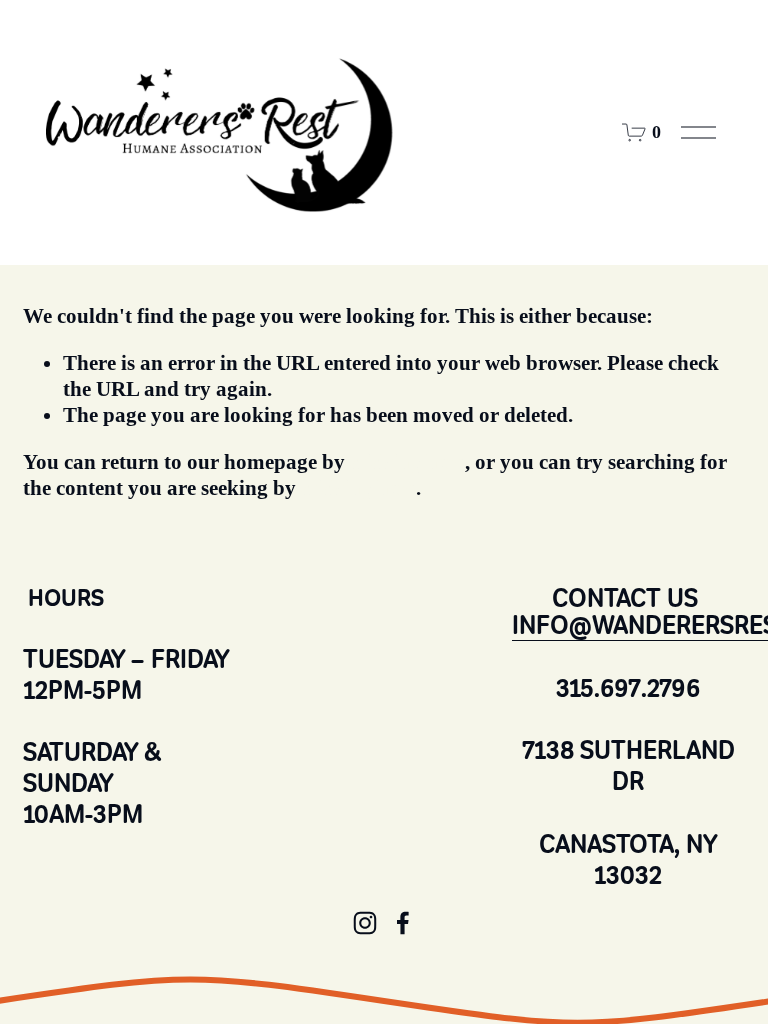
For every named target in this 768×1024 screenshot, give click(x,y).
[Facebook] (403, 923)
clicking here (407, 462)
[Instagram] (365, 923)
